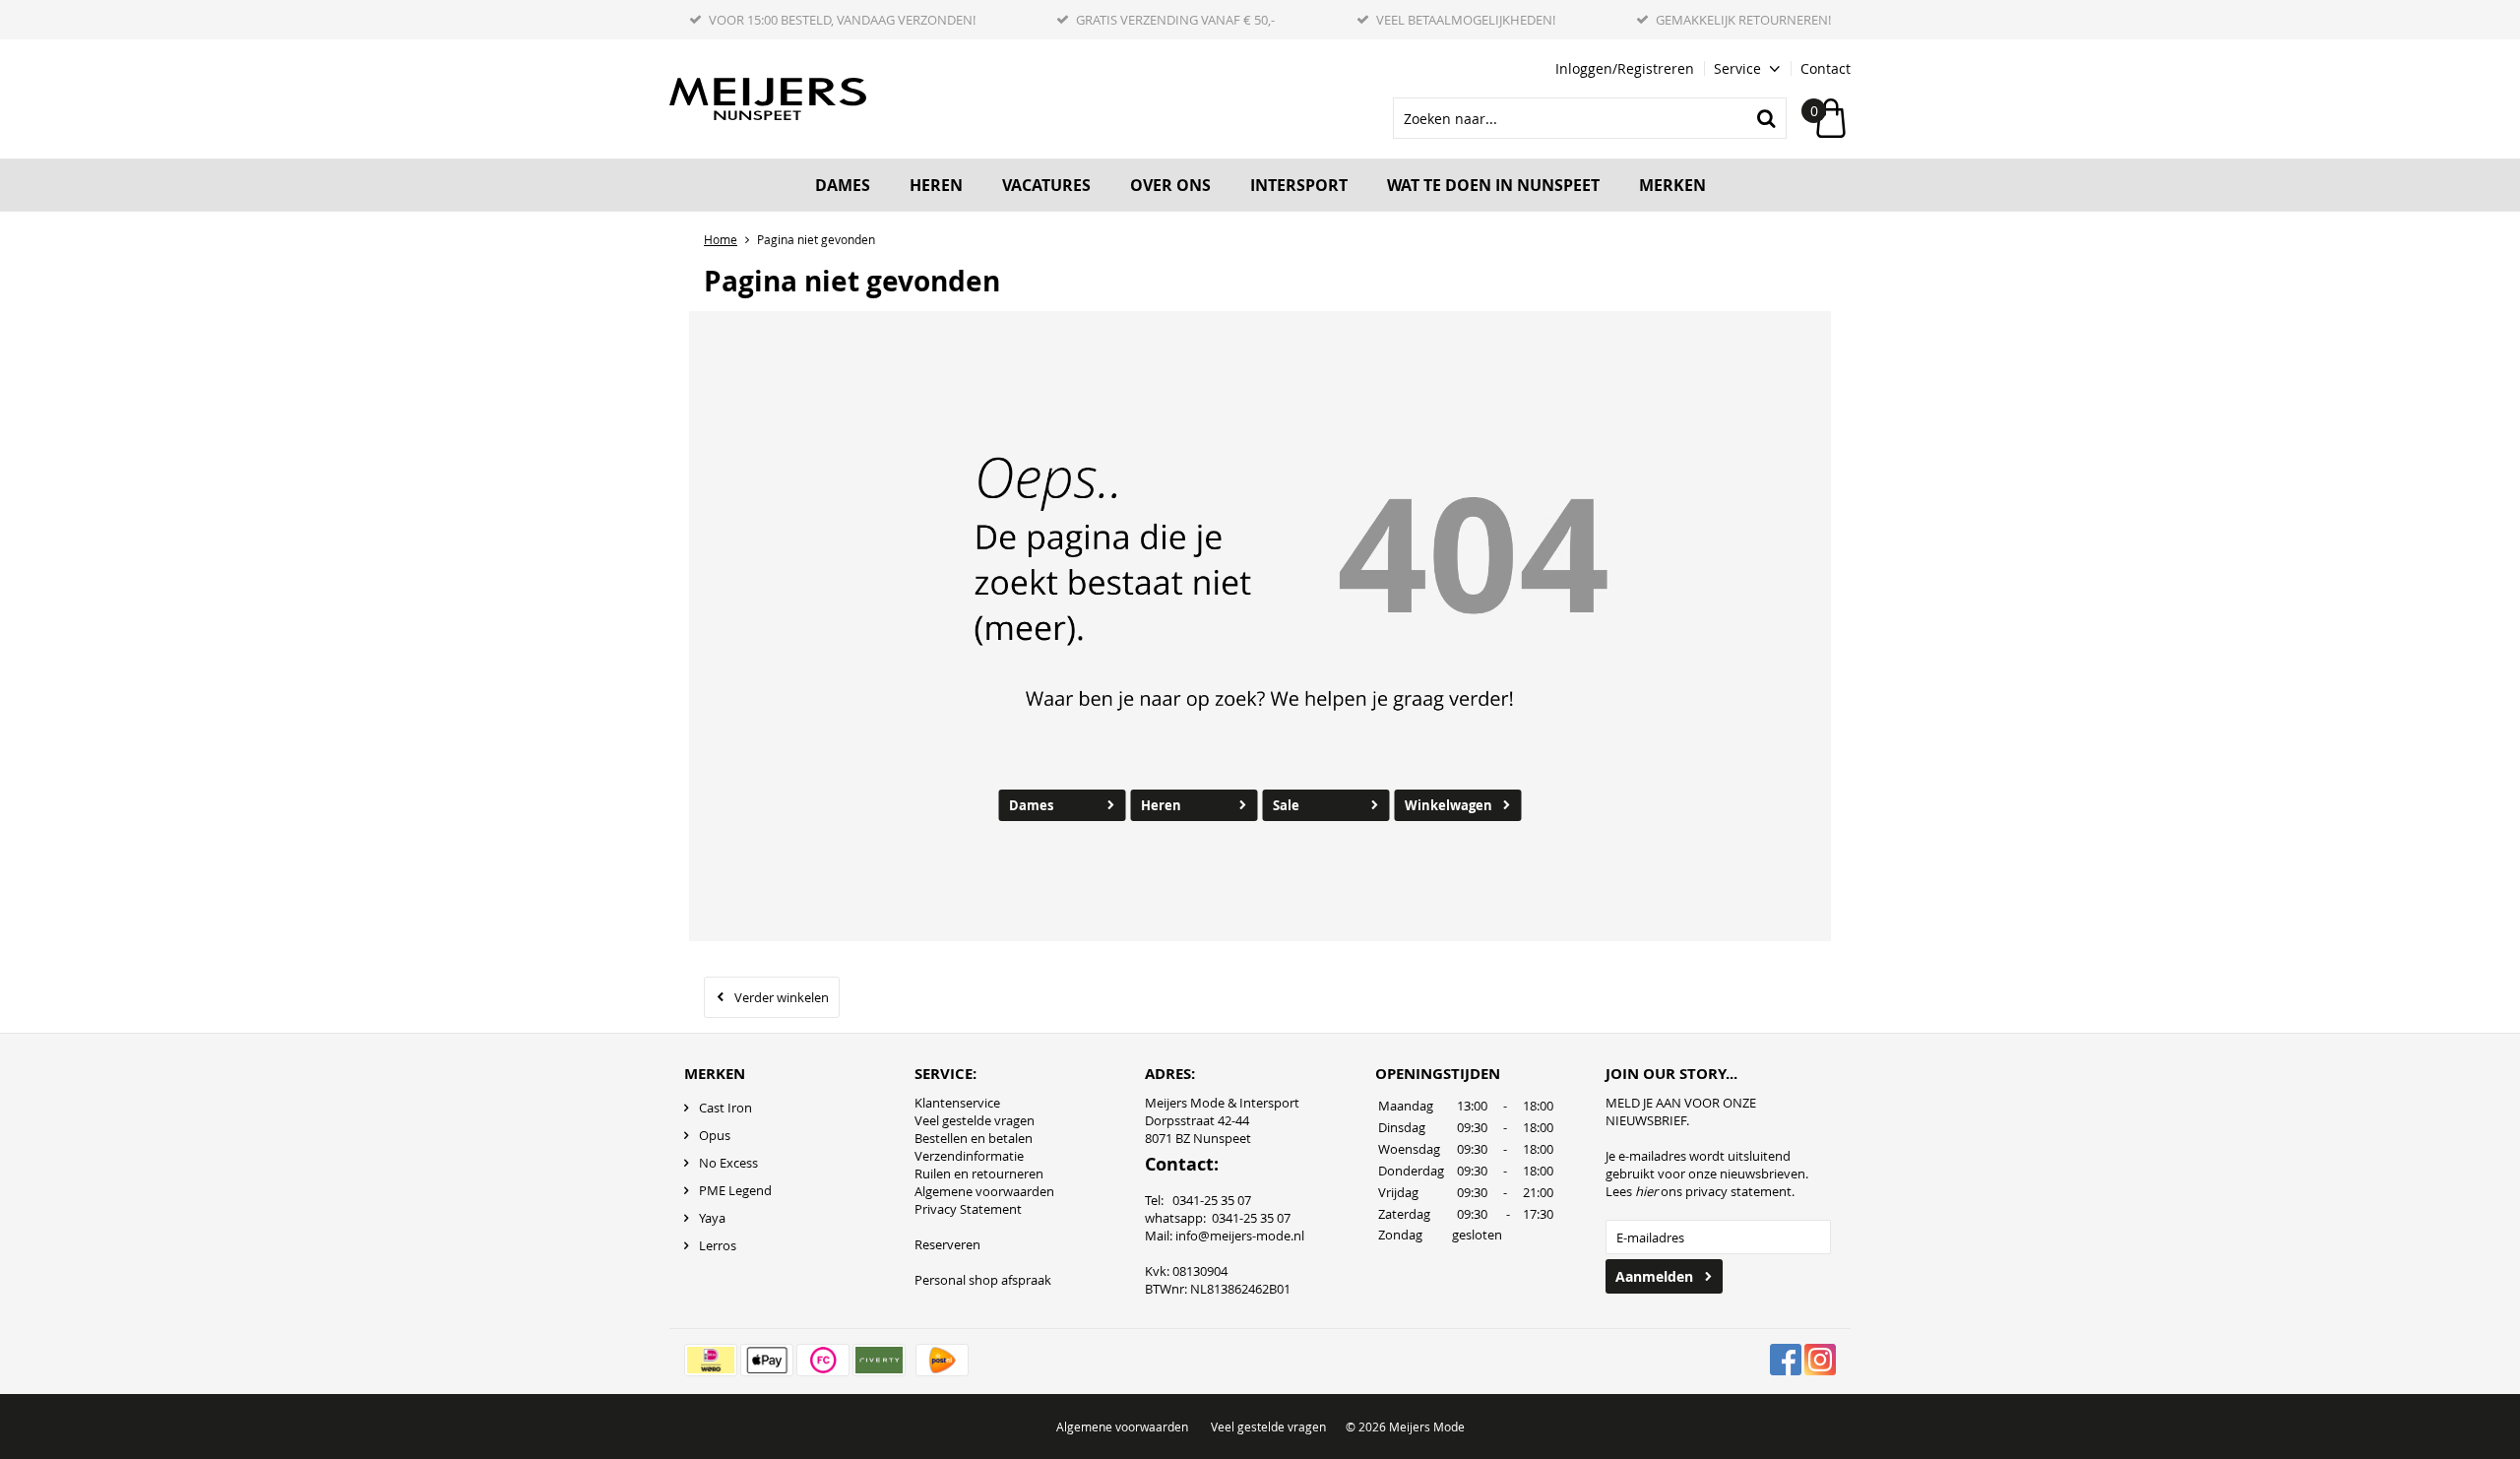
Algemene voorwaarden (984, 1191)
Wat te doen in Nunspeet (1493, 185)
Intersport (1299, 185)
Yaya (712, 1218)
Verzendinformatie (969, 1156)
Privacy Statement (968, 1209)
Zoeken (1766, 118)
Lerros (718, 1245)
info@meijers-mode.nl (1240, 1236)
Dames (843, 185)
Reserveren (947, 1244)
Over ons (1170, 185)
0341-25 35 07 (1251, 1218)
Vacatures (1046, 185)
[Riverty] (879, 1360)
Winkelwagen (1449, 805)
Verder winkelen (782, 997)
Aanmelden (1654, 1276)
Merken (1672, 185)
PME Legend (735, 1190)
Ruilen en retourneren (979, 1174)
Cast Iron (725, 1108)
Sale (1286, 805)
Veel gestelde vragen (975, 1120)
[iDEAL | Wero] (711, 1360)
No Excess (728, 1163)
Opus (715, 1135)
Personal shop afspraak (983, 1280)
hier (1646, 1191)
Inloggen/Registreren (1625, 68)
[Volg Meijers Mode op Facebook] (1786, 1360)
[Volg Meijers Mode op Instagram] (1820, 1360)
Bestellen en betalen (974, 1138)
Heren (936, 185)
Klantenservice (957, 1103)
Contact (1826, 68)
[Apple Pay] (767, 1360)
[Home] (768, 99)
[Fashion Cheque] (823, 1360)
